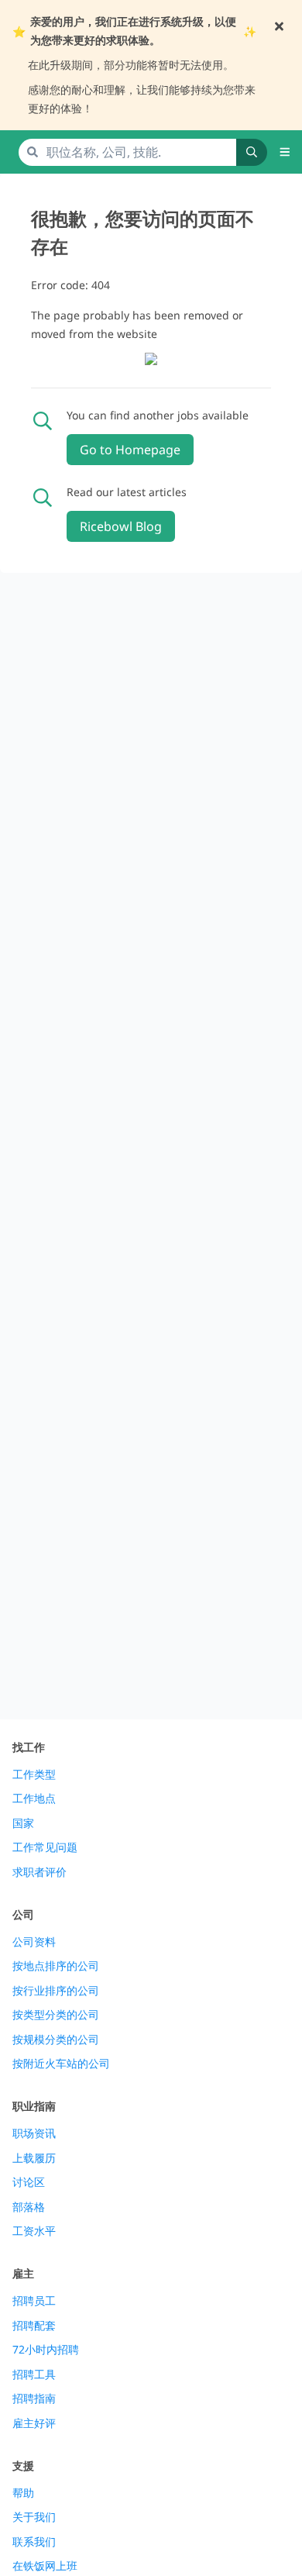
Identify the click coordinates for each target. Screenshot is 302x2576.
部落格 (29, 2207)
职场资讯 (34, 2133)
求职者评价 (39, 1872)
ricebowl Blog (121, 526)
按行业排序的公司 (56, 1991)
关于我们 (34, 2517)
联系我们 (34, 2542)
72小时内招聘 (46, 2350)
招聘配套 (34, 2326)
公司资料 (34, 1942)
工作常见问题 (45, 1847)
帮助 (23, 2493)
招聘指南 (34, 2398)
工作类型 (34, 1774)
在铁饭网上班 (45, 2566)
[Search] (252, 152)
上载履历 (34, 2158)
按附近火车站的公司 (61, 2064)
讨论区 (29, 2182)
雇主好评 (34, 2423)
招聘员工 (34, 2301)
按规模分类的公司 (56, 2040)
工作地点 (34, 1798)
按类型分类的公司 (56, 2015)
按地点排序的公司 (56, 1966)
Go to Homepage (130, 450)
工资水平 (34, 2231)
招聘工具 (34, 2374)
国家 (23, 1823)
